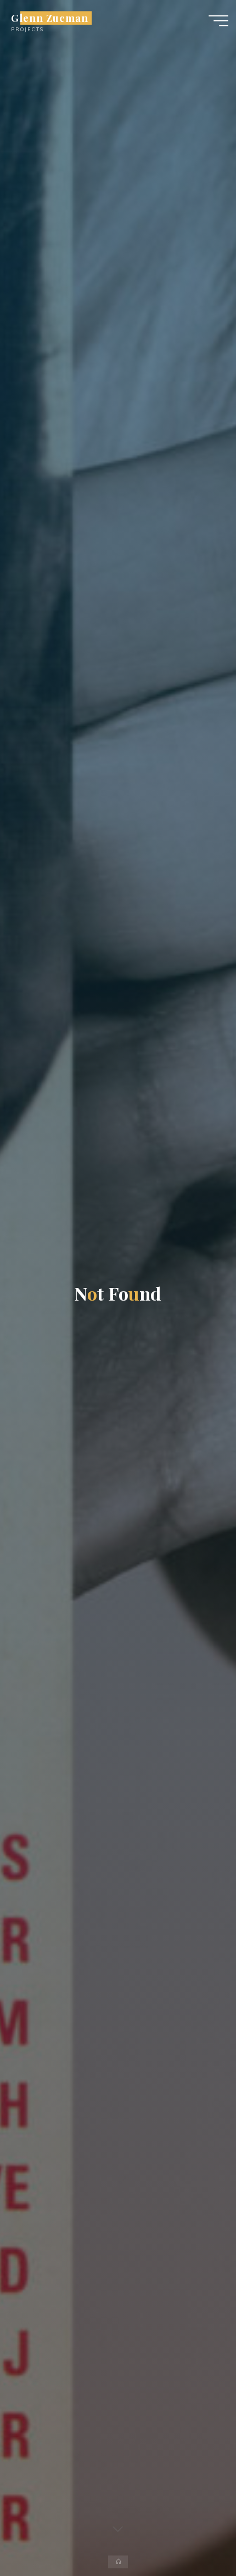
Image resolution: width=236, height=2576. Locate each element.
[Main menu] (218, 21)
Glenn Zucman (49, 18)
